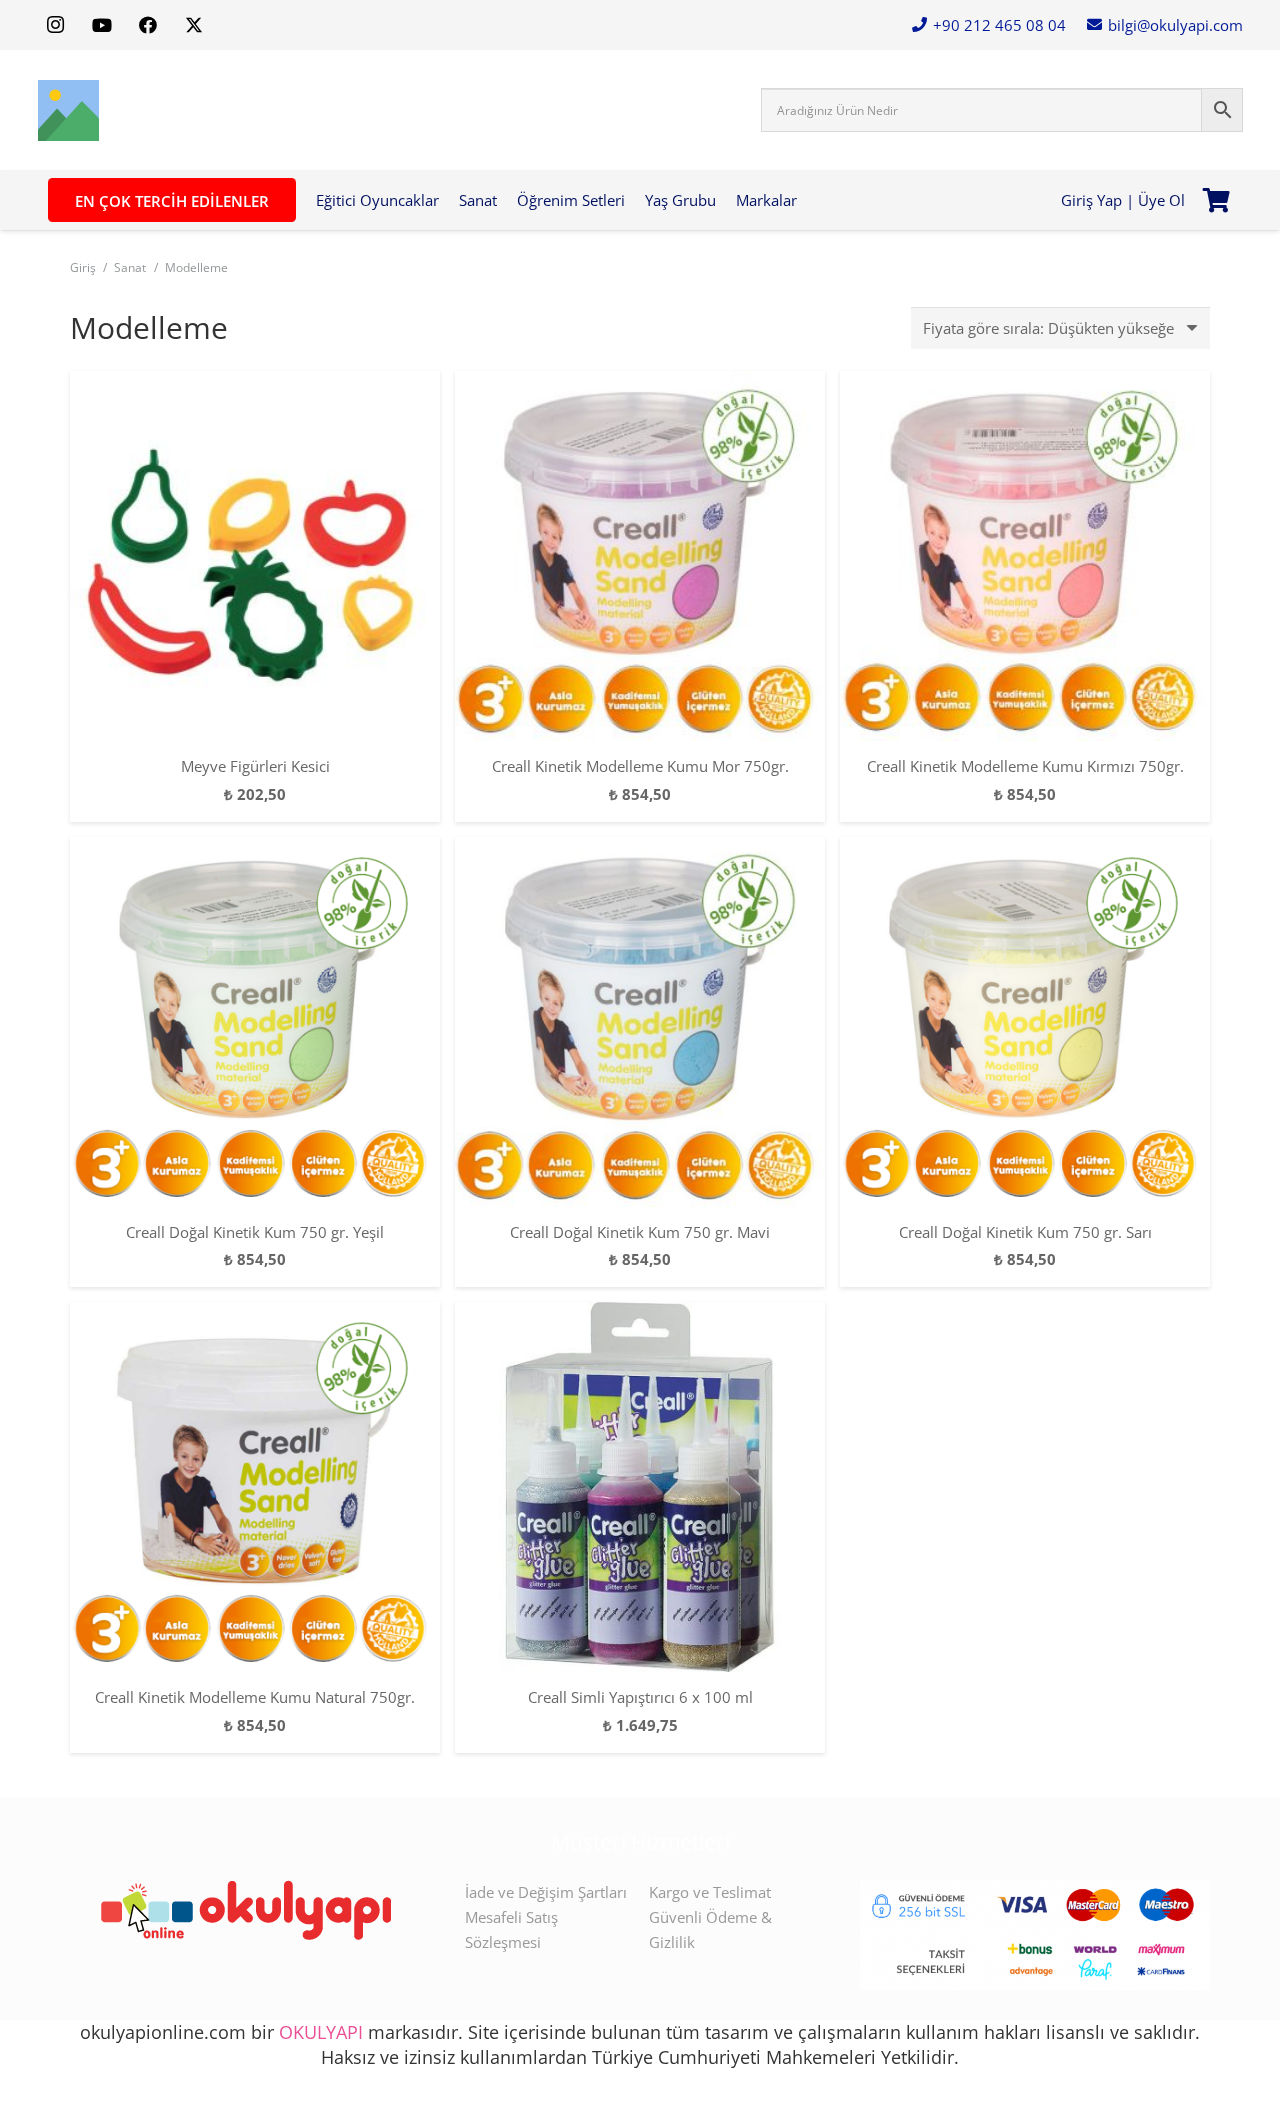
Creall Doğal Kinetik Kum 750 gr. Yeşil (255, 1232)
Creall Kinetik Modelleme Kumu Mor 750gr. (640, 766)
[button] (806, 200)
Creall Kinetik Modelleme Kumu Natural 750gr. (255, 1697)
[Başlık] (68, 110)
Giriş (83, 267)
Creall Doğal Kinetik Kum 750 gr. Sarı (1025, 1232)
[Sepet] (1216, 200)
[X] (194, 25)
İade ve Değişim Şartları (546, 1892)
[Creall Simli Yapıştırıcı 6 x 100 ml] (640, 1487)
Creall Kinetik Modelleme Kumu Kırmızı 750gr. (1025, 766)
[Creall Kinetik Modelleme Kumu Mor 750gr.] (640, 556)
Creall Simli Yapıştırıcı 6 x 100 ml (640, 1697)
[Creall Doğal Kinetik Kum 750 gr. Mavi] (640, 1022)
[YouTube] (102, 25)
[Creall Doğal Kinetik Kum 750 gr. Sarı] (1025, 1022)
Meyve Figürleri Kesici (255, 766)
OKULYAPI (321, 2032)
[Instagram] (56, 25)
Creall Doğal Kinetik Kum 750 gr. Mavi (640, 1232)
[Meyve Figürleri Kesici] (255, 556)
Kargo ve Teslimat (710, 1892)
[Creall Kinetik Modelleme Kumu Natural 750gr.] (255, 1487)
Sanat (130, 267)
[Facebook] (148, 25)
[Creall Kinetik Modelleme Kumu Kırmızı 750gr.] (1025, 556)
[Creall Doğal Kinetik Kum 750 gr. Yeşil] (255, 1022)
